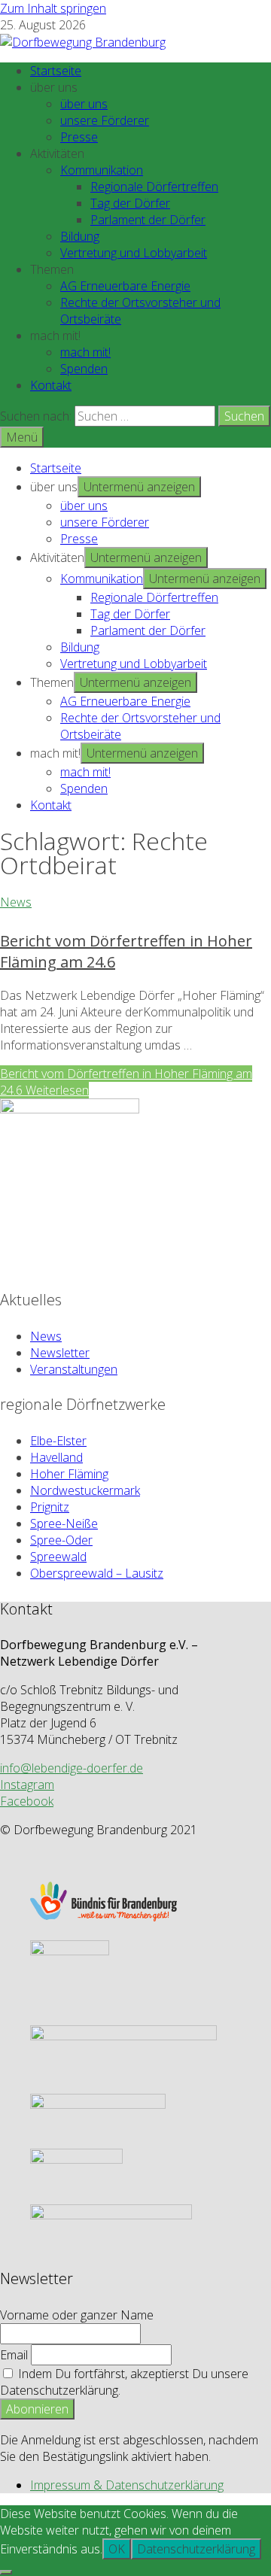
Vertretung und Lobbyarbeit (134, 253)
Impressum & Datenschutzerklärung (127, 2485)
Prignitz (50, 1507)
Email (14, 2355)
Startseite (56, 71)
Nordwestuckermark (85, 1490)
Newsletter (60, 1353)
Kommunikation (102, 170)
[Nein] (6, 2572)
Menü (22, 437)
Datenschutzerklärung (196, 2549)
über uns (84, 104)
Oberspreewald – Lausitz (97, 1573)
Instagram (27, 1785)
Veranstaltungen (74, 1369)
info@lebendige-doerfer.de (72, 1768)
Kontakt (51, 385)
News (16, 902)
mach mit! (85, 352)
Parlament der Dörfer (148, 220)
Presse (79, 137)
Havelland (56, 1457)
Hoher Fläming (69, 1474)
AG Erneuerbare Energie (125, 286)
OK (117, 2549)
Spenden (84, 369)
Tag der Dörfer (130, 203)
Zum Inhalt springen (53, 8)
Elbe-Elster (58, 1441)
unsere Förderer (105, 120)
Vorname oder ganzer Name (77, 2315)
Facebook (27, 1801)
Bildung (80, 236)
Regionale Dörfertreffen (154, 187)
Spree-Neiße (64, 1523)
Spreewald (58, 1557)
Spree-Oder (61, 1540)
